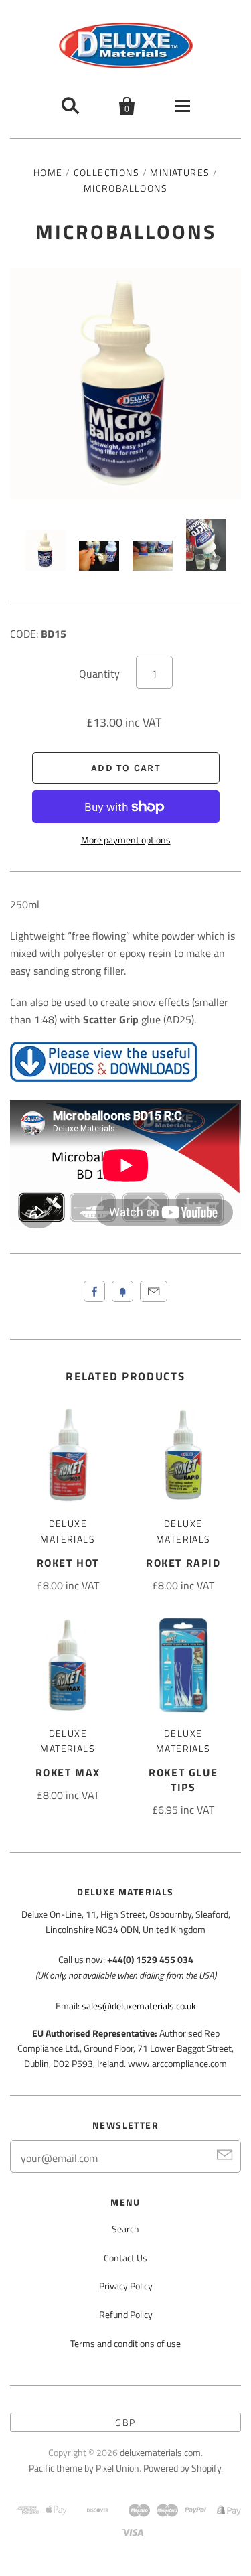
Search (125, 2229)
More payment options (126, 840)
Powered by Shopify (182, 2468)
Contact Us (125, 2258)
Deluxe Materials (68, 1531)
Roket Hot (68, 1563)
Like (94, 1291)
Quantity (99, 674)
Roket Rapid (183, 1563)
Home (48, 172)
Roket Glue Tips (183, 1780)
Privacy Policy (126, 2286)
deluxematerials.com (160, 2452)
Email (154, 1291)
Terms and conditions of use (125, 2343)
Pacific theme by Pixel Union (84, 2468)
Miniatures (180, 172)
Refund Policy (126, 2314)
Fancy (122, 1291)
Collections (106, 172)
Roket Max (68, 1772)
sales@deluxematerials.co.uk (139, 2006)
